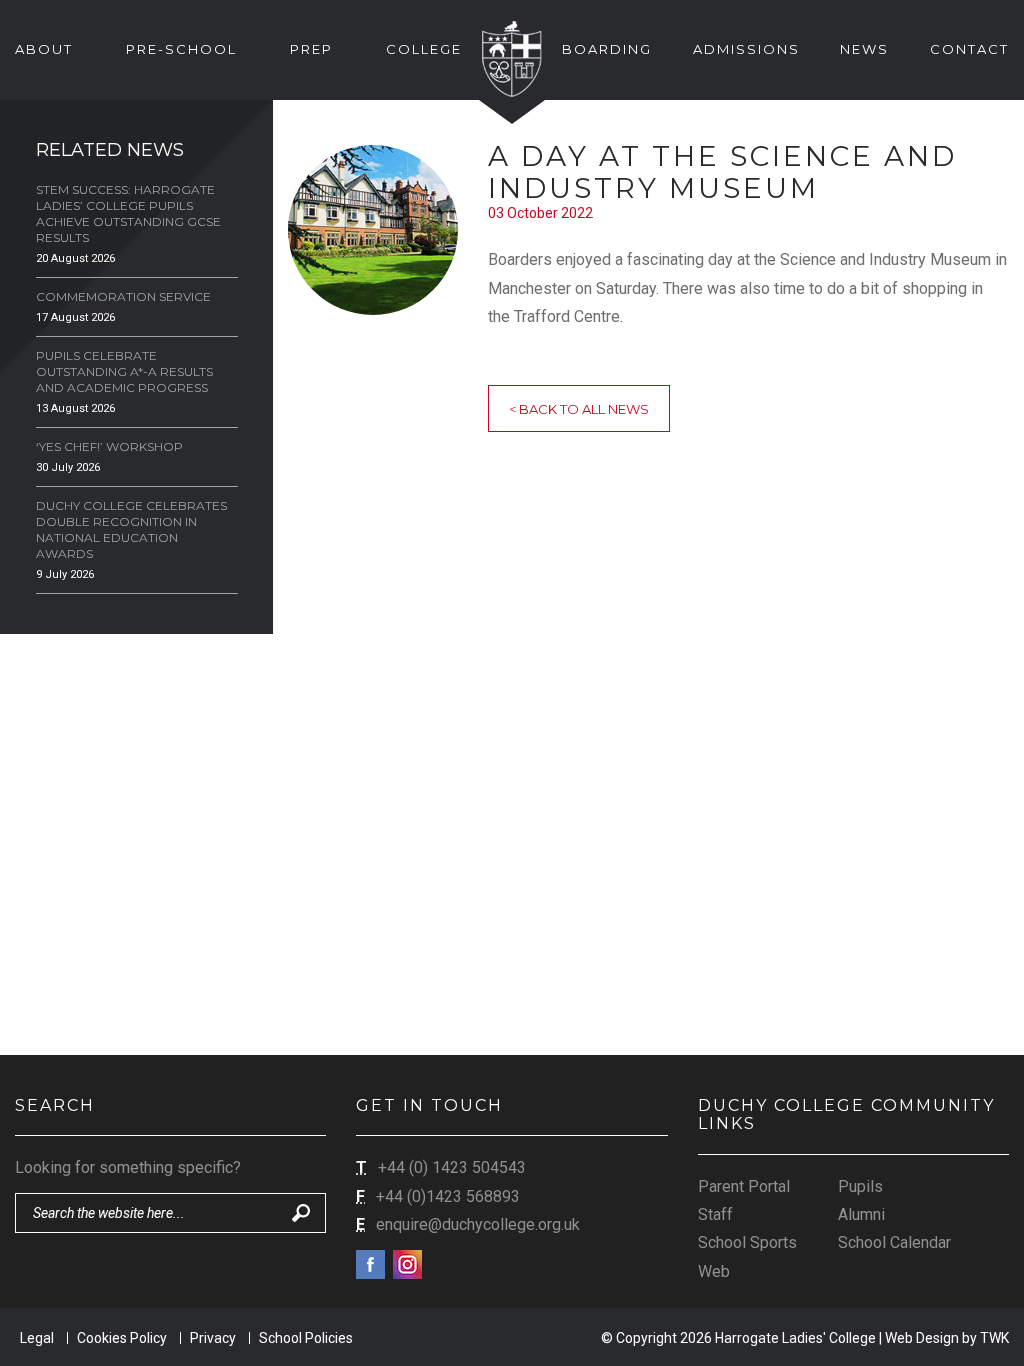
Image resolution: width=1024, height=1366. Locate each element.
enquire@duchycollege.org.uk (478, 1224)
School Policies (306, 1338)
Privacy (213, 1338)
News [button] (864, 49)
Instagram (407, 1264)
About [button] (44, 49)
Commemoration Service (123, 296)
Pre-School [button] (181, 49)
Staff (715, 1214)
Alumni (861, 1214)
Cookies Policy (122, 1338)
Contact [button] (969, 49)
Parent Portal (744, 1186)
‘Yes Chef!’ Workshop (109, 446)
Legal (37, 1338)
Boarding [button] (607, 49)
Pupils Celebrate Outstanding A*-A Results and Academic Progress (124, 371)
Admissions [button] (746, 49)
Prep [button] (311, 49)
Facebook (370, 1264)
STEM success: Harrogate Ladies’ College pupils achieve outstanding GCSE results (128, 213)
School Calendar (894, 1242)
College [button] (424, 49)
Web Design (922, 1338)
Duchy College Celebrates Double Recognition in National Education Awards (131, 529)
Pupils (860, 1186)
